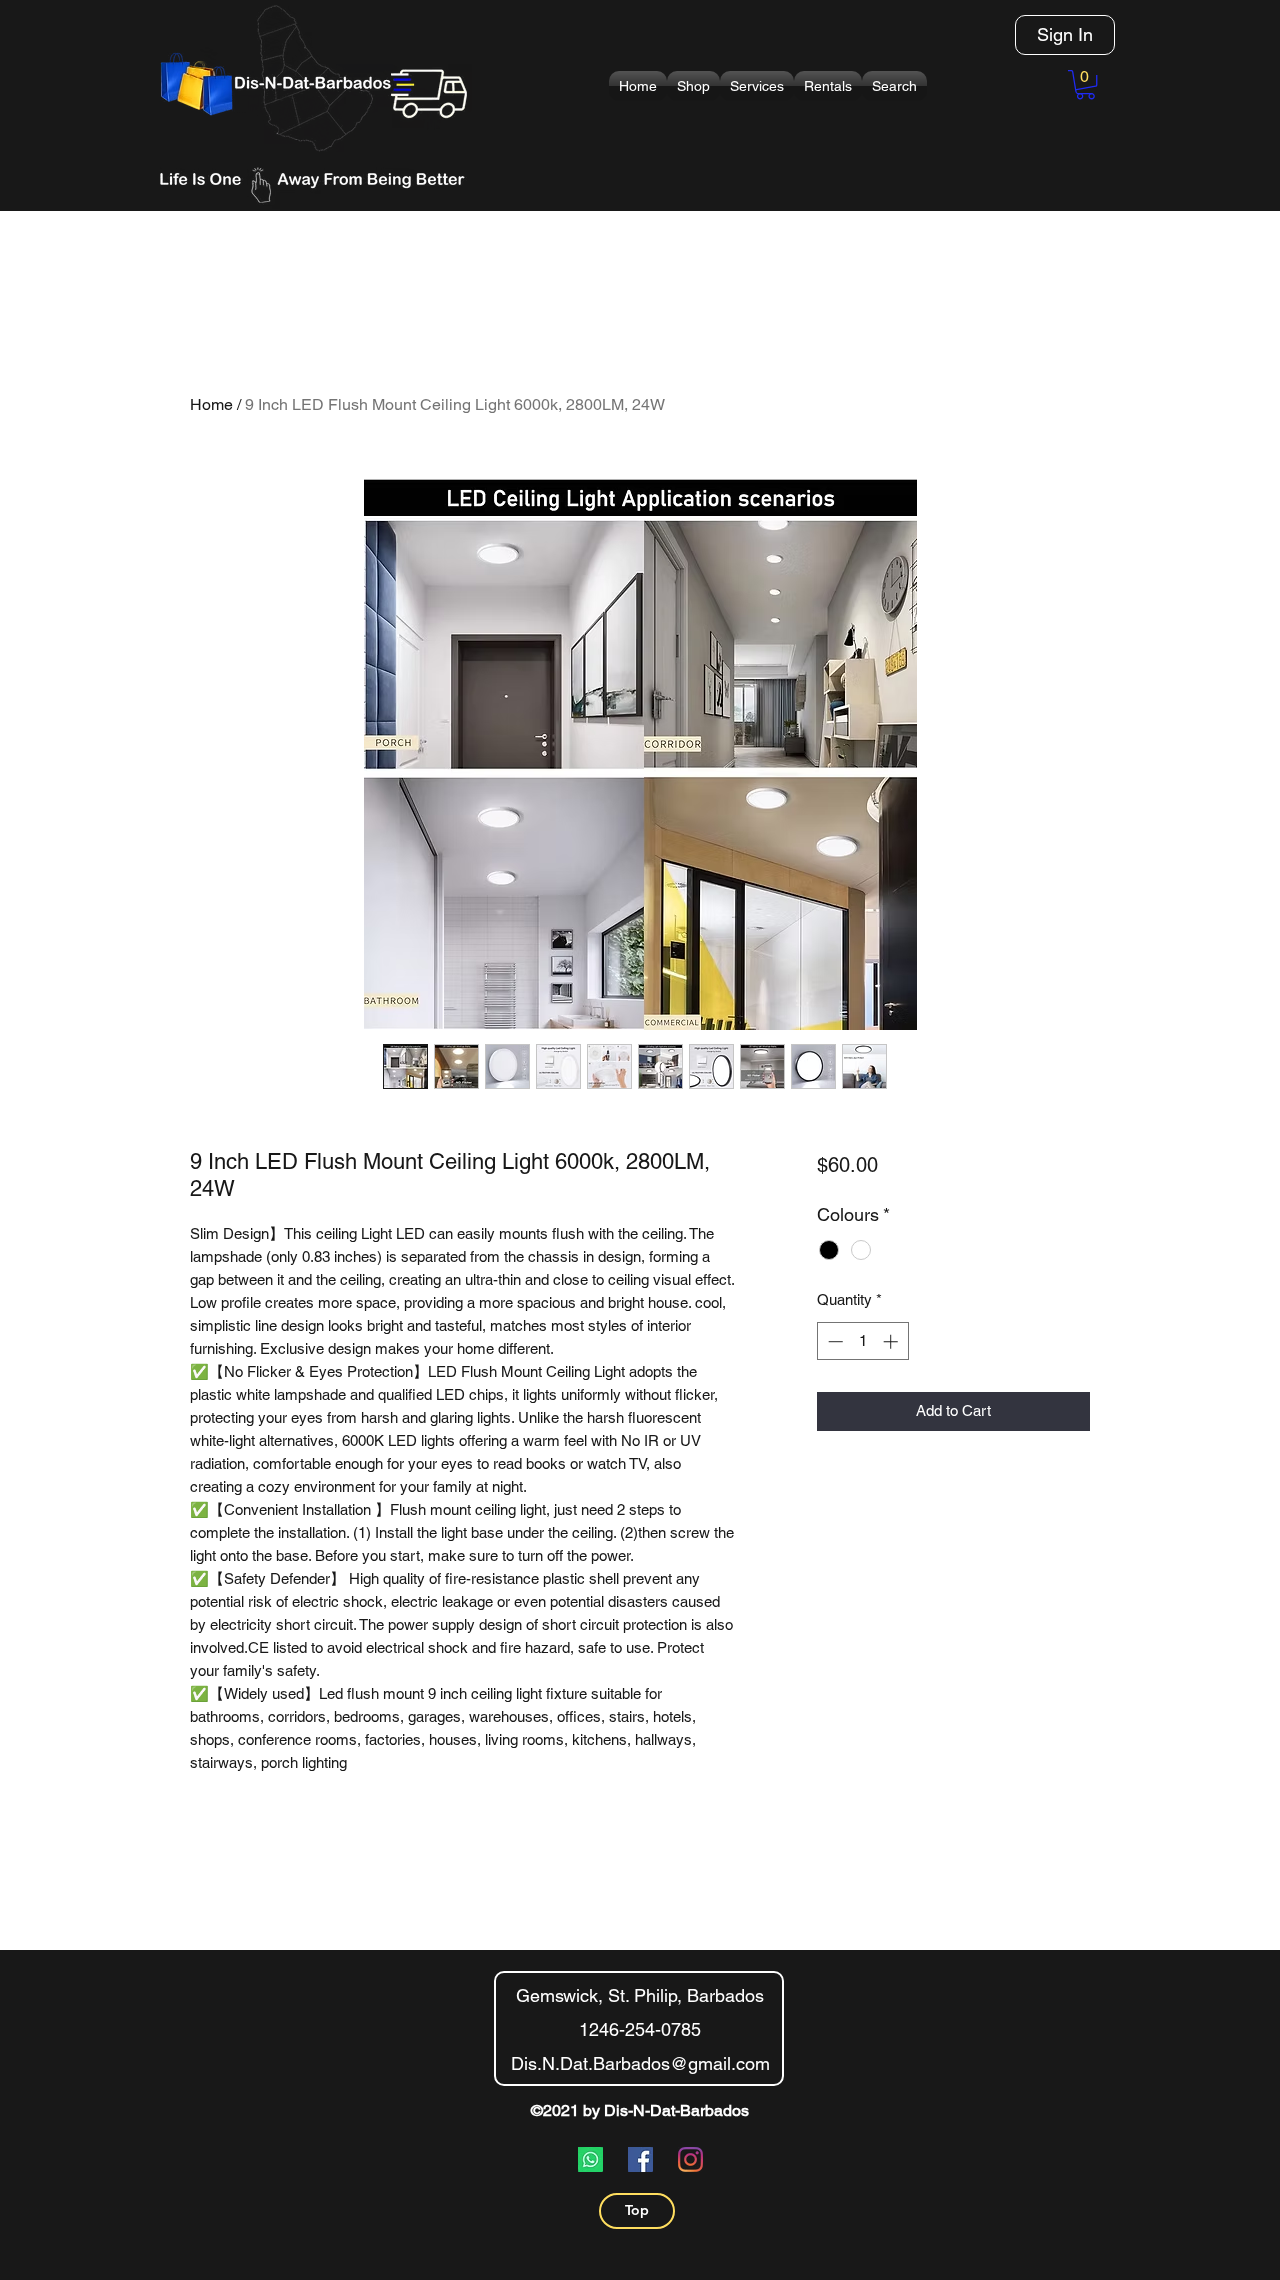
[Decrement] (833, 1341)
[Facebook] (640, 2159)
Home (211, 404)
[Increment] (892, 1341)
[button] (693, 86)
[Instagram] (690, 2159)
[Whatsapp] (590, 2159)
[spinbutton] (862, 1341)
